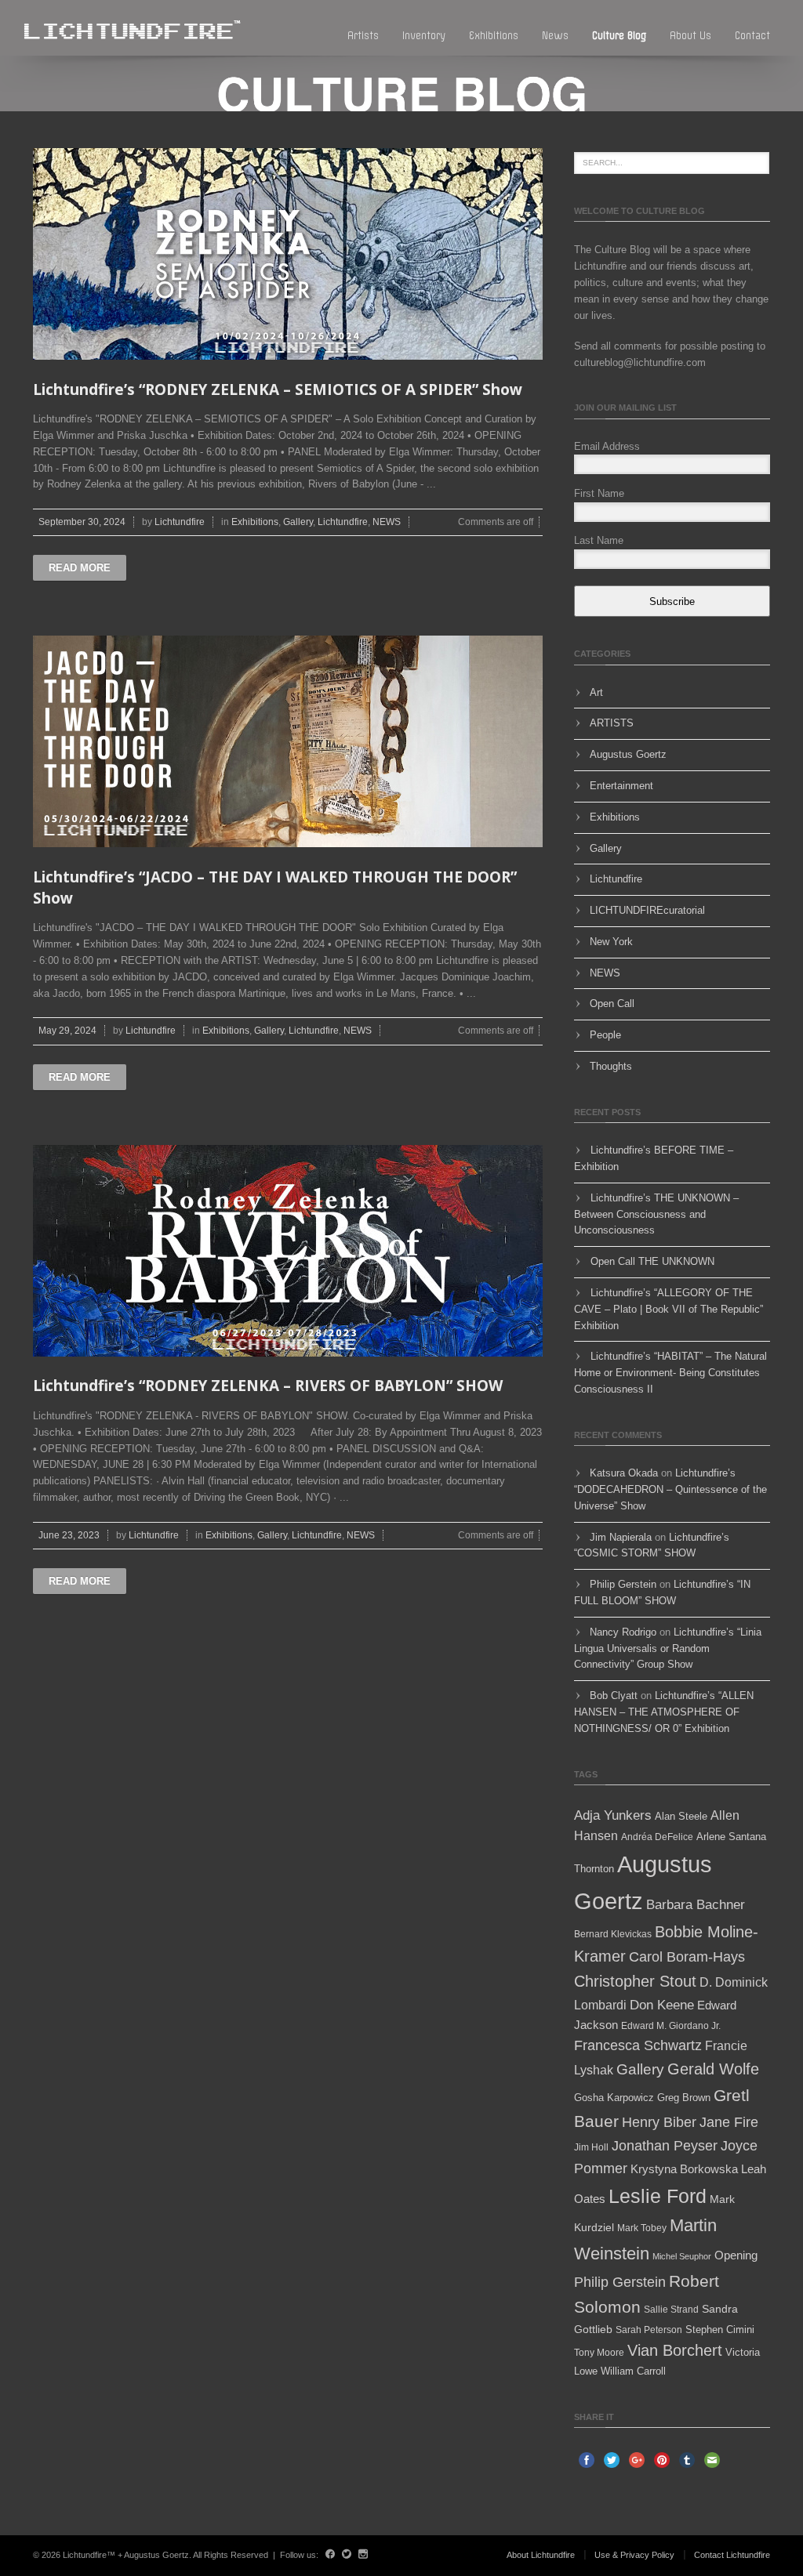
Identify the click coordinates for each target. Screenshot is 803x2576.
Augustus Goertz (628, 754)
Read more (80, 568)
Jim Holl (591, 2147)
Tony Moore (599, 2353)
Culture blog (619, 36)
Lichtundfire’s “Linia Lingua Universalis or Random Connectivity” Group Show (668, 1648)
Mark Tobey (642, 2228)
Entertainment (621, 786)
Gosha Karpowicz (614, 2098)
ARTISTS (612, 723)
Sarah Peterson (649, 2330)
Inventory (424, 36)
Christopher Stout (635, 1981)
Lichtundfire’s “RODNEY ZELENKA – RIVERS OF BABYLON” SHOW (268, 1386)
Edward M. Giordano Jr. (671, 2026)
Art (596, 692)
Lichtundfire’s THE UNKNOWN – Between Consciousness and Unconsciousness (656, 1214)
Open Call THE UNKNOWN (652, 1261)
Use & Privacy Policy (634, 2555)
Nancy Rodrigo (623, 1632)
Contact (752, 36)
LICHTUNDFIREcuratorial (647, 910)
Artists (363, 36)
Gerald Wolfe (713, 2069)
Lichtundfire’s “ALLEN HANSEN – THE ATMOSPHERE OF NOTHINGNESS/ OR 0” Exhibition (664, 1712)
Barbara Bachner (696, 1905)
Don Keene (662, 2005)
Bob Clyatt (614, 1696)
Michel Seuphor (682, 2256)
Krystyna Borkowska (684, 2169)
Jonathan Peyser (665, 2146)
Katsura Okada (624, 1473)
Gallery (298, 522)
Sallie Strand (671, 2310)
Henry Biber (659, 2122)
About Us (690, 36)
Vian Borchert (675, 2350)
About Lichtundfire (541, 2555)
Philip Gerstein (623, 1584)
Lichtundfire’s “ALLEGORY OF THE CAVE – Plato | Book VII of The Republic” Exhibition (669, 1309)
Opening (736, 2255)
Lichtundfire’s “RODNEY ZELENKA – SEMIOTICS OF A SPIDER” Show (278, 389)
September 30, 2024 (82, 522)
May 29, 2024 (67, 1031)
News (555, 36)
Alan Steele (681, 1816)
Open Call (612, 1004)
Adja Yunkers (613, 1815)
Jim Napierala (621, 1537)
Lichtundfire (180, 522)
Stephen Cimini (720, 2330)
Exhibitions (494, 36)
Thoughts (611, 1066)
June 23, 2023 (69, 1535)
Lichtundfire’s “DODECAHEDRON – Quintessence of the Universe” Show (670, 1489)
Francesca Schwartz (638, 2045)
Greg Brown (684, 2098)
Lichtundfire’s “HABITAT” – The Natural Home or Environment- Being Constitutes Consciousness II (670, 1373)
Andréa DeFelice (657, 1837)
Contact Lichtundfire (732, 2555)
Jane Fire (729, 2122)
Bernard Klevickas (613, 1934)
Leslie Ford (658, 2196)
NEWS (387, 522)
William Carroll (633, 2371)
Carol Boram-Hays (687, 1957)
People (605, 1035)
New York (611, 942)
